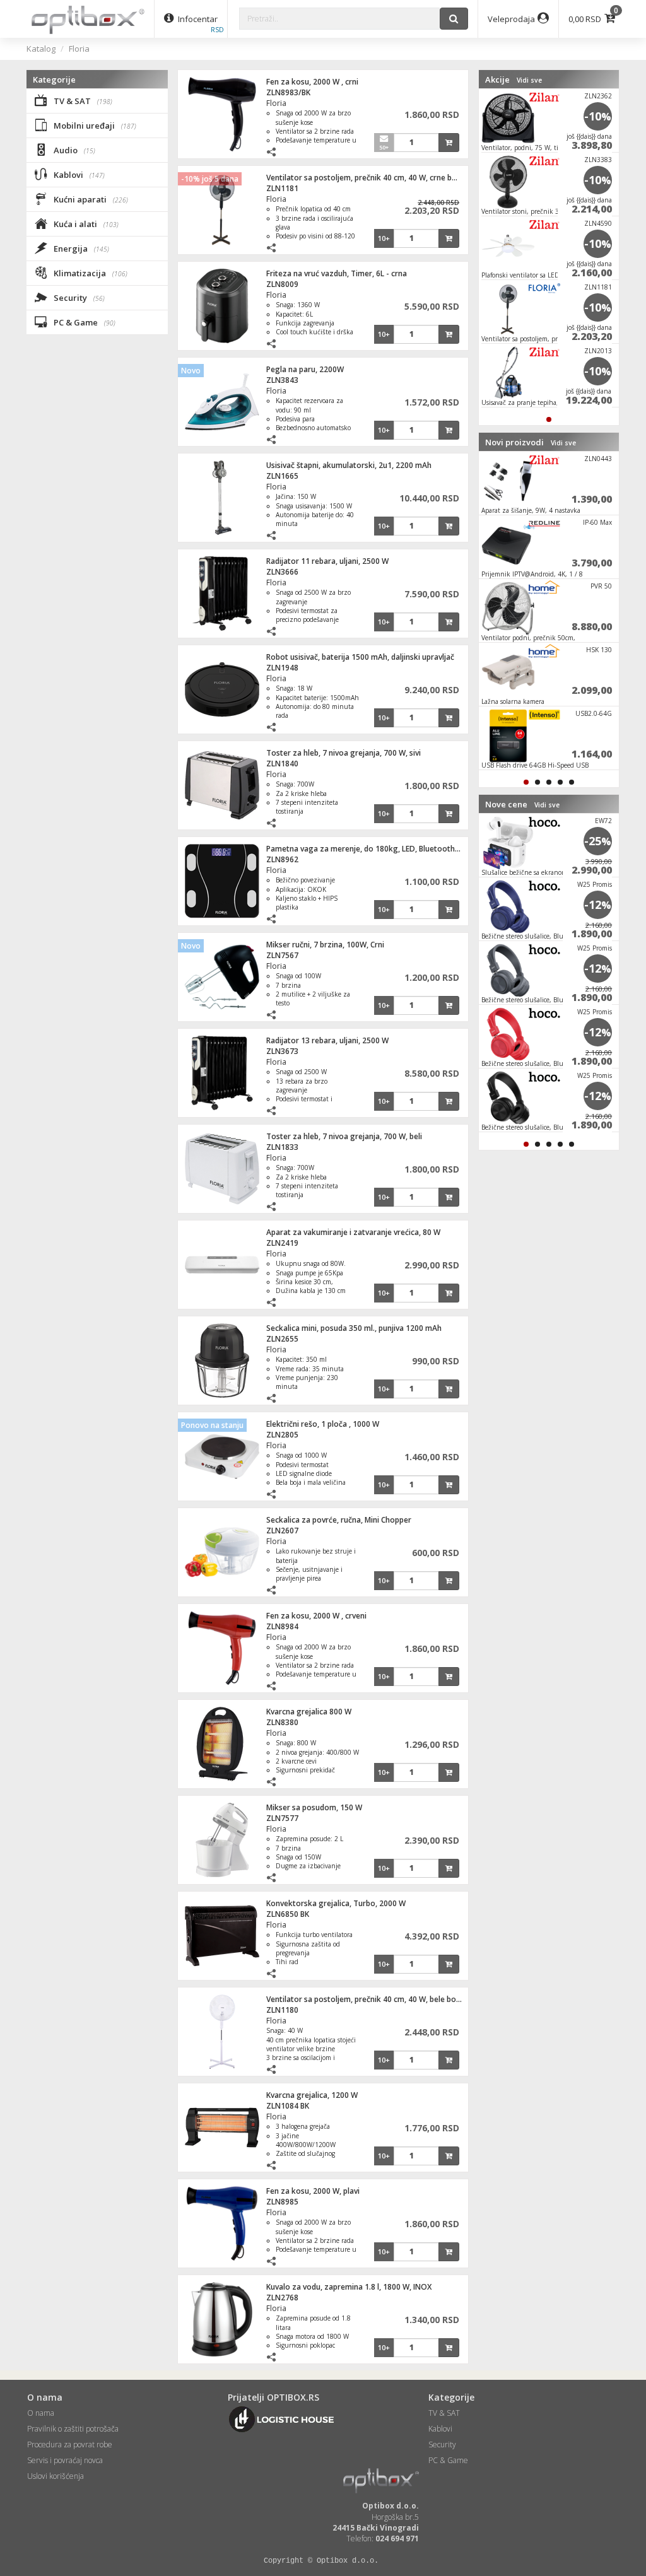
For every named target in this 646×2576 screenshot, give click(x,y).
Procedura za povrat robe (70, 2444)
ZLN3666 (282, 572)
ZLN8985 (282, 2202)
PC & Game (84, 322)
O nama (41, 2413)
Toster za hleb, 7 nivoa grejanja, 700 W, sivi (344, 753)
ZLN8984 (282, 1626)
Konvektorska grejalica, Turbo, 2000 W (336, 1903)
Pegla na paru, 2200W (305, 369)
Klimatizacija (90, 273)
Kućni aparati (90, 199)
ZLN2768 (282, 2298)
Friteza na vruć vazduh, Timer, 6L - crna (337, 273)
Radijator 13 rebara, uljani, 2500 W (327, 1040)
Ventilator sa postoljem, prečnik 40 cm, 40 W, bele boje (364, 1999)
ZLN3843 (282, 380)
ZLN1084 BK (288, 2106)
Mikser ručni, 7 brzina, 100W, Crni (325, 945)
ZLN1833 (282, 1147)
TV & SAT (82, 101)
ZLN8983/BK (288, 92)
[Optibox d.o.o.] (88, 19)
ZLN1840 (282, 764)
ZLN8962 (282, 859)
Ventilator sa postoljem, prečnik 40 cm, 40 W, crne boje (365, 178)
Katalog (41, 49)
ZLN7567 (282, 955)
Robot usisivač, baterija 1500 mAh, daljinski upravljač (360, 657)
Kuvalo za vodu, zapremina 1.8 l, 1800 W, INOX (349, 2287)
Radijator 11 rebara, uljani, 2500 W (327, 561)
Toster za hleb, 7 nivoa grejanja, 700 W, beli (344, 1136)
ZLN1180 (282, 2010)
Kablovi (78, 175)
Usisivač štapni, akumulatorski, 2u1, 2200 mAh (349, 465)
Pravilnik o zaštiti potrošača (73, 2429)
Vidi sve (529, 80)
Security (78, 298)
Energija (80, 249)
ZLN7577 (282, 1818)
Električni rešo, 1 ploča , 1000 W (323, 1424)
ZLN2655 (282, 1339)
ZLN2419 (282, 1243)
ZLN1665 (282, 476)
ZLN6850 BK (288, 1914)
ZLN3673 (282, 1051)
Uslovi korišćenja (56, 2476)
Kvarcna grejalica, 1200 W (312, 2095)
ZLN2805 (282, 1435)
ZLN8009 (282, 284)
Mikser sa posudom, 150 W (314, 1807)
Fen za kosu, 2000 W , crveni (316, 1616)
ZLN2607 (282, 1531)
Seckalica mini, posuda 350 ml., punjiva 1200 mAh (354, 1328)
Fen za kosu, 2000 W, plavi (313, 2191)
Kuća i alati (85, 224)
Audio (73, 150)
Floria (79, 49)
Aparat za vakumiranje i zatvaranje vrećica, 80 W (353, 1232)
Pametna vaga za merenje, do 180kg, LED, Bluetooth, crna (370, 849)
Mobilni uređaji (94, 126)
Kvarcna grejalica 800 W (309, 1712)
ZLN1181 (282, 188)
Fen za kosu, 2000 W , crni (312, 82)
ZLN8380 (282, 1722)
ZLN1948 (282, 668)
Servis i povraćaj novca (65, 2460)
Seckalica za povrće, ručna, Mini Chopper (339, 1520)
